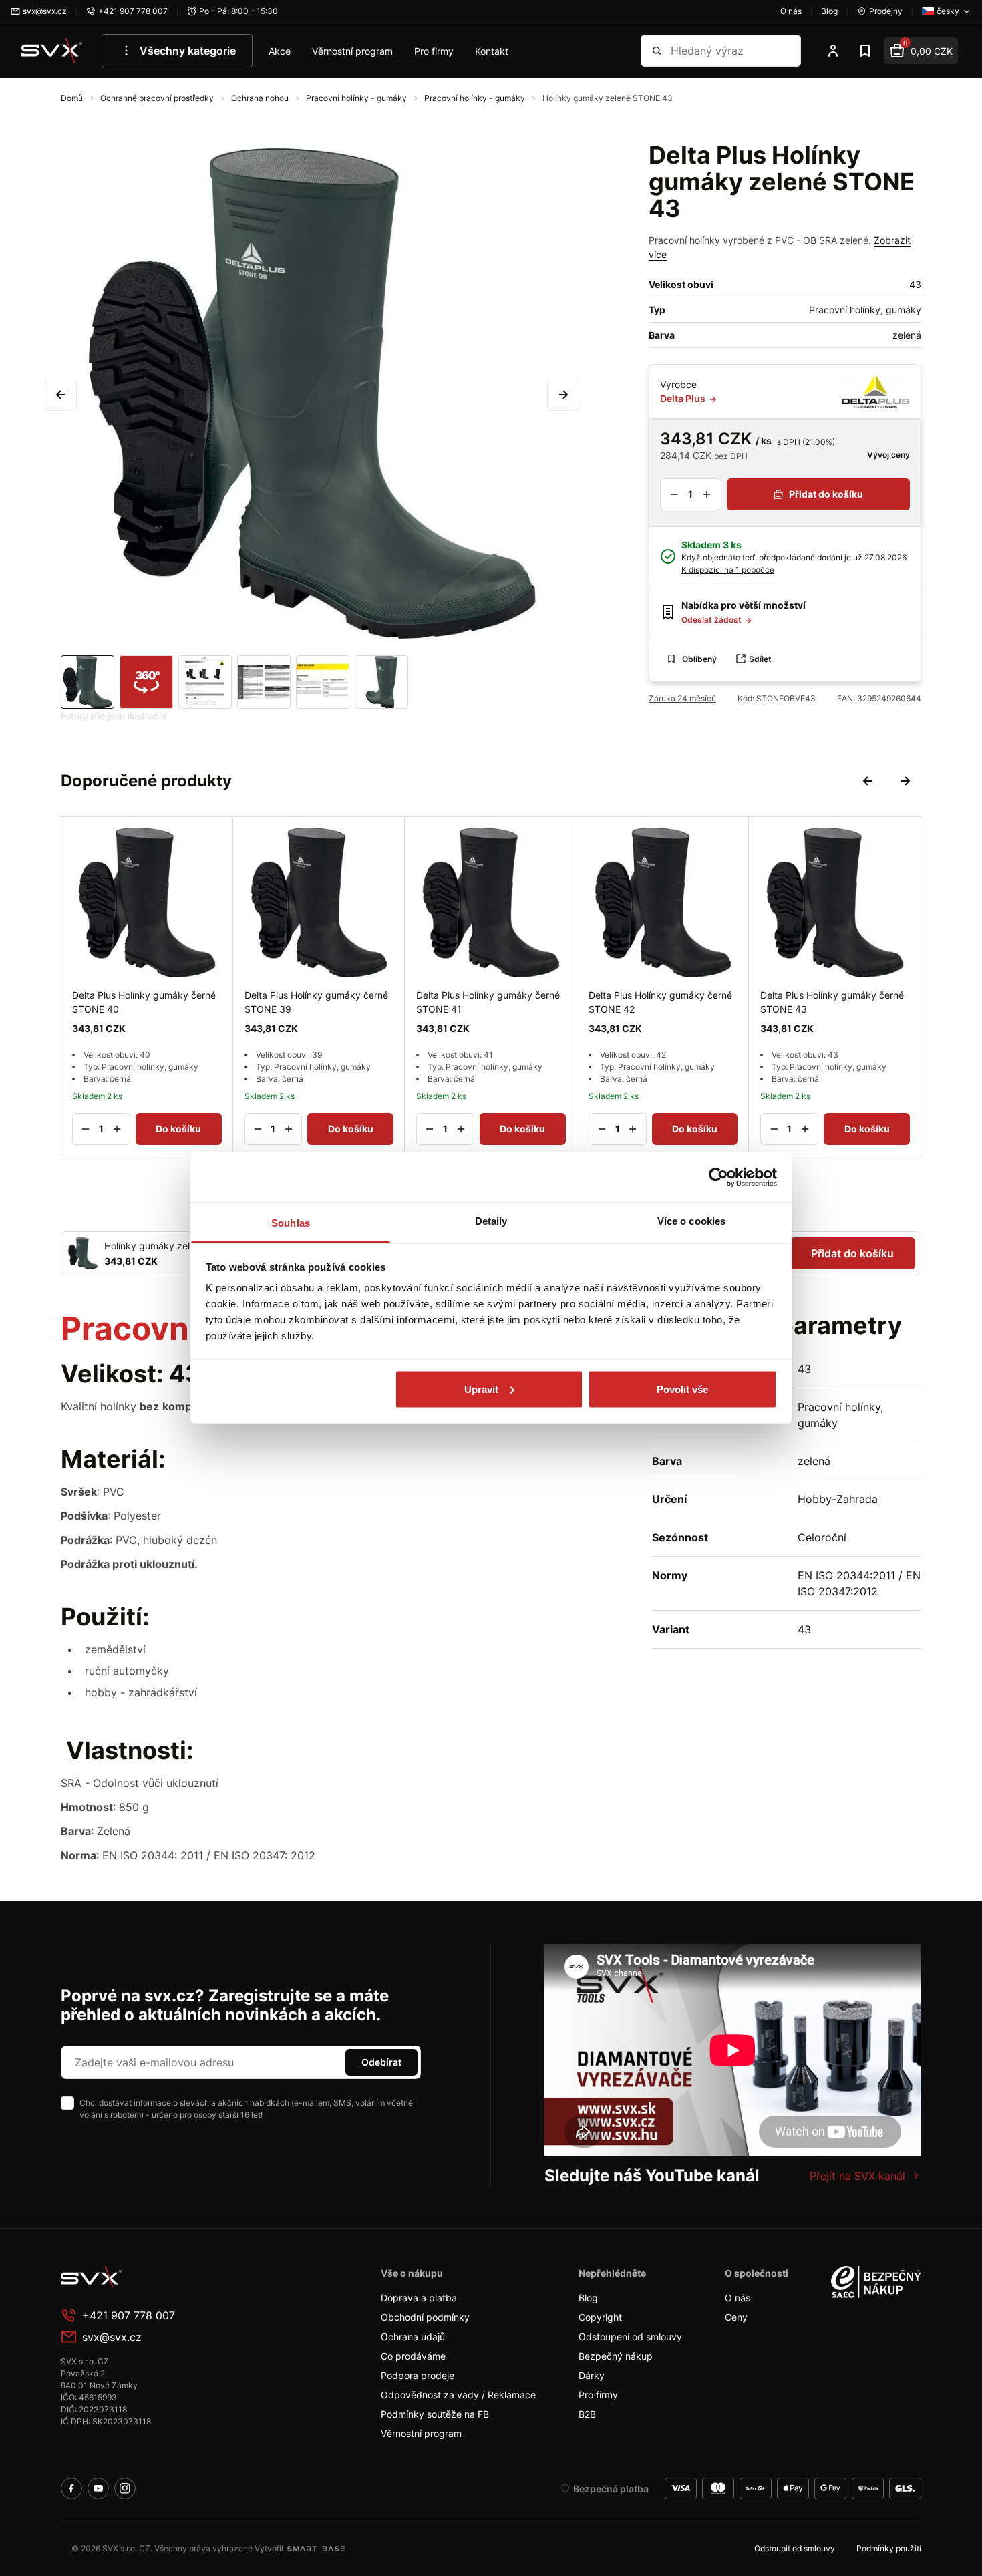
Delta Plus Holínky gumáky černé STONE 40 (144, 1001)
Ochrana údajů (413, 2337)
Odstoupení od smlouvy (630, 2337)
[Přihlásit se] (833, 51)
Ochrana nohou (261, 98)
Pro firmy (434, 51)
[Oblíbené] (865, 51)
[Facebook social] (71, 2488)
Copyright (600, 2317)
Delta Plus (684, 398)
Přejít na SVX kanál (857, 2176)
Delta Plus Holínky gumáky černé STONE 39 (316, 1001)
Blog (588, 2298)
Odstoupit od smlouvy (795, 2548)
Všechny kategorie (188, 51)
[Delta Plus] (875, 391)
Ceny (736, 2317)
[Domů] (52, 51)
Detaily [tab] (491, 1221)
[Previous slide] (868, 781)
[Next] (563, 395)
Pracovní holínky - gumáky (357, 98)
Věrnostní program (352, 51)
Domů (73, 98)
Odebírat (381, 2062)
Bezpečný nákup (616, 2356)
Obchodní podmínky (425, 2317)
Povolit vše (682, 1389)
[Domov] (161, 2277)
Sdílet (760, 659)
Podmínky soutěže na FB (435, 2414)
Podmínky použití (889, 2548)
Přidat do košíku (826, 494)
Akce (280, 51)
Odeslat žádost (712, 620)
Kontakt (492, 51)
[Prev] (61, 395)
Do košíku (178, 1129)
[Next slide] (905, 781)
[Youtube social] (98, 2488)
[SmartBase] (316, 2549)
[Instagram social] (125, 2488)
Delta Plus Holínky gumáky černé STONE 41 (488, 1001)
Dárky (592, 2375)
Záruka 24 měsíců (682, 698)
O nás (738, 2298)
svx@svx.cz (112, 2337)
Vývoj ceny (887, 455)
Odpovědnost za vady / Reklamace (458, 2395)
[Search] (657, 51)
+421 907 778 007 (129, 2315)
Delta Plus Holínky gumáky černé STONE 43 (832, 1001)
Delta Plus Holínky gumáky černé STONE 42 (660, 1001)
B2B (587, 2414)
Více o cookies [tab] (691, 1221)
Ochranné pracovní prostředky (158, 98)
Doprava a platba (419, 2298)
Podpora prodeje (418, 2375)
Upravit (481, 1389)
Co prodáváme (413, 2356)
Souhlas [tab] (291, 1223)
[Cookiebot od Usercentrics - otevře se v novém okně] (718, 1177)
